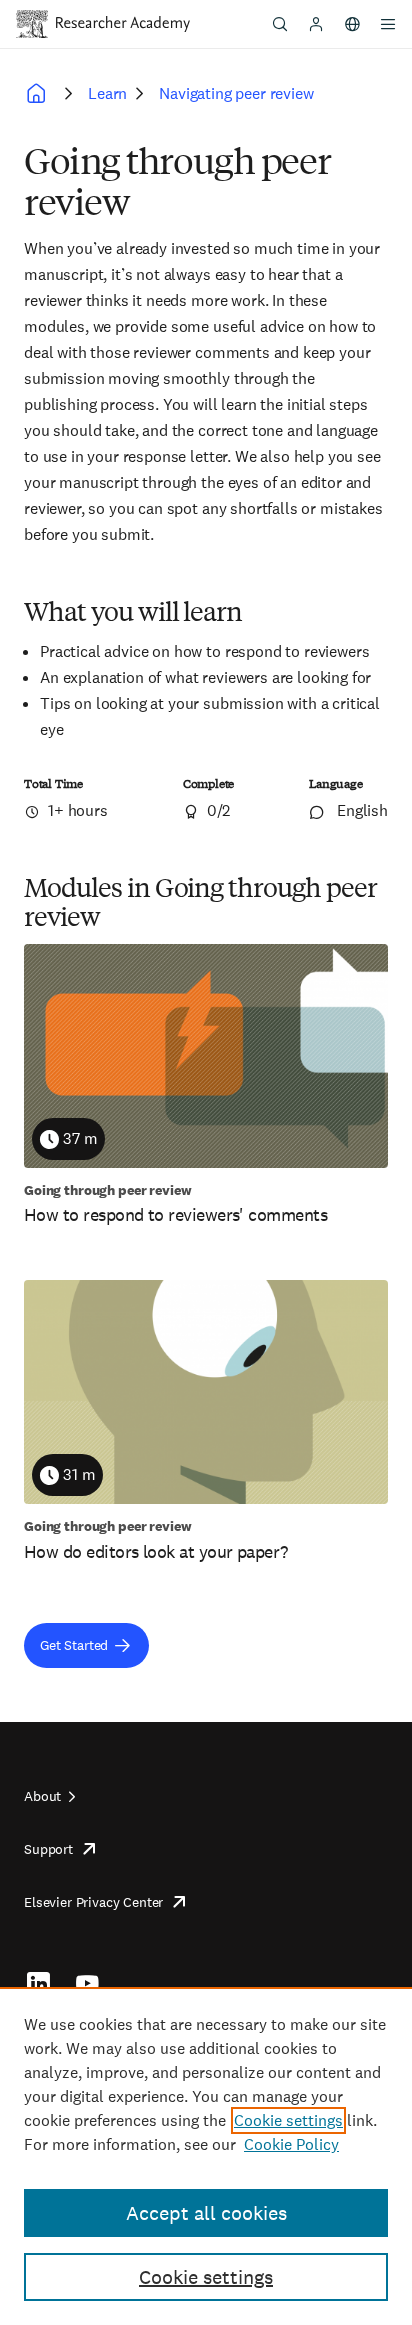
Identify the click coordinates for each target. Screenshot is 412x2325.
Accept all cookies (206, 2213)
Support (48, 1849)
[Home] (123, 24)
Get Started (74, 1645)
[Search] (280, 24)
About (42, 1796)
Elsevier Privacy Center (93, 1902)
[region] (206, 2156)
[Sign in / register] (316, 24)
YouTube (87, 1983)
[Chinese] (352, 24)
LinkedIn (38, 1983)
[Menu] (388, 24)
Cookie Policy (291, 2144)
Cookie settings (288, 2120)
